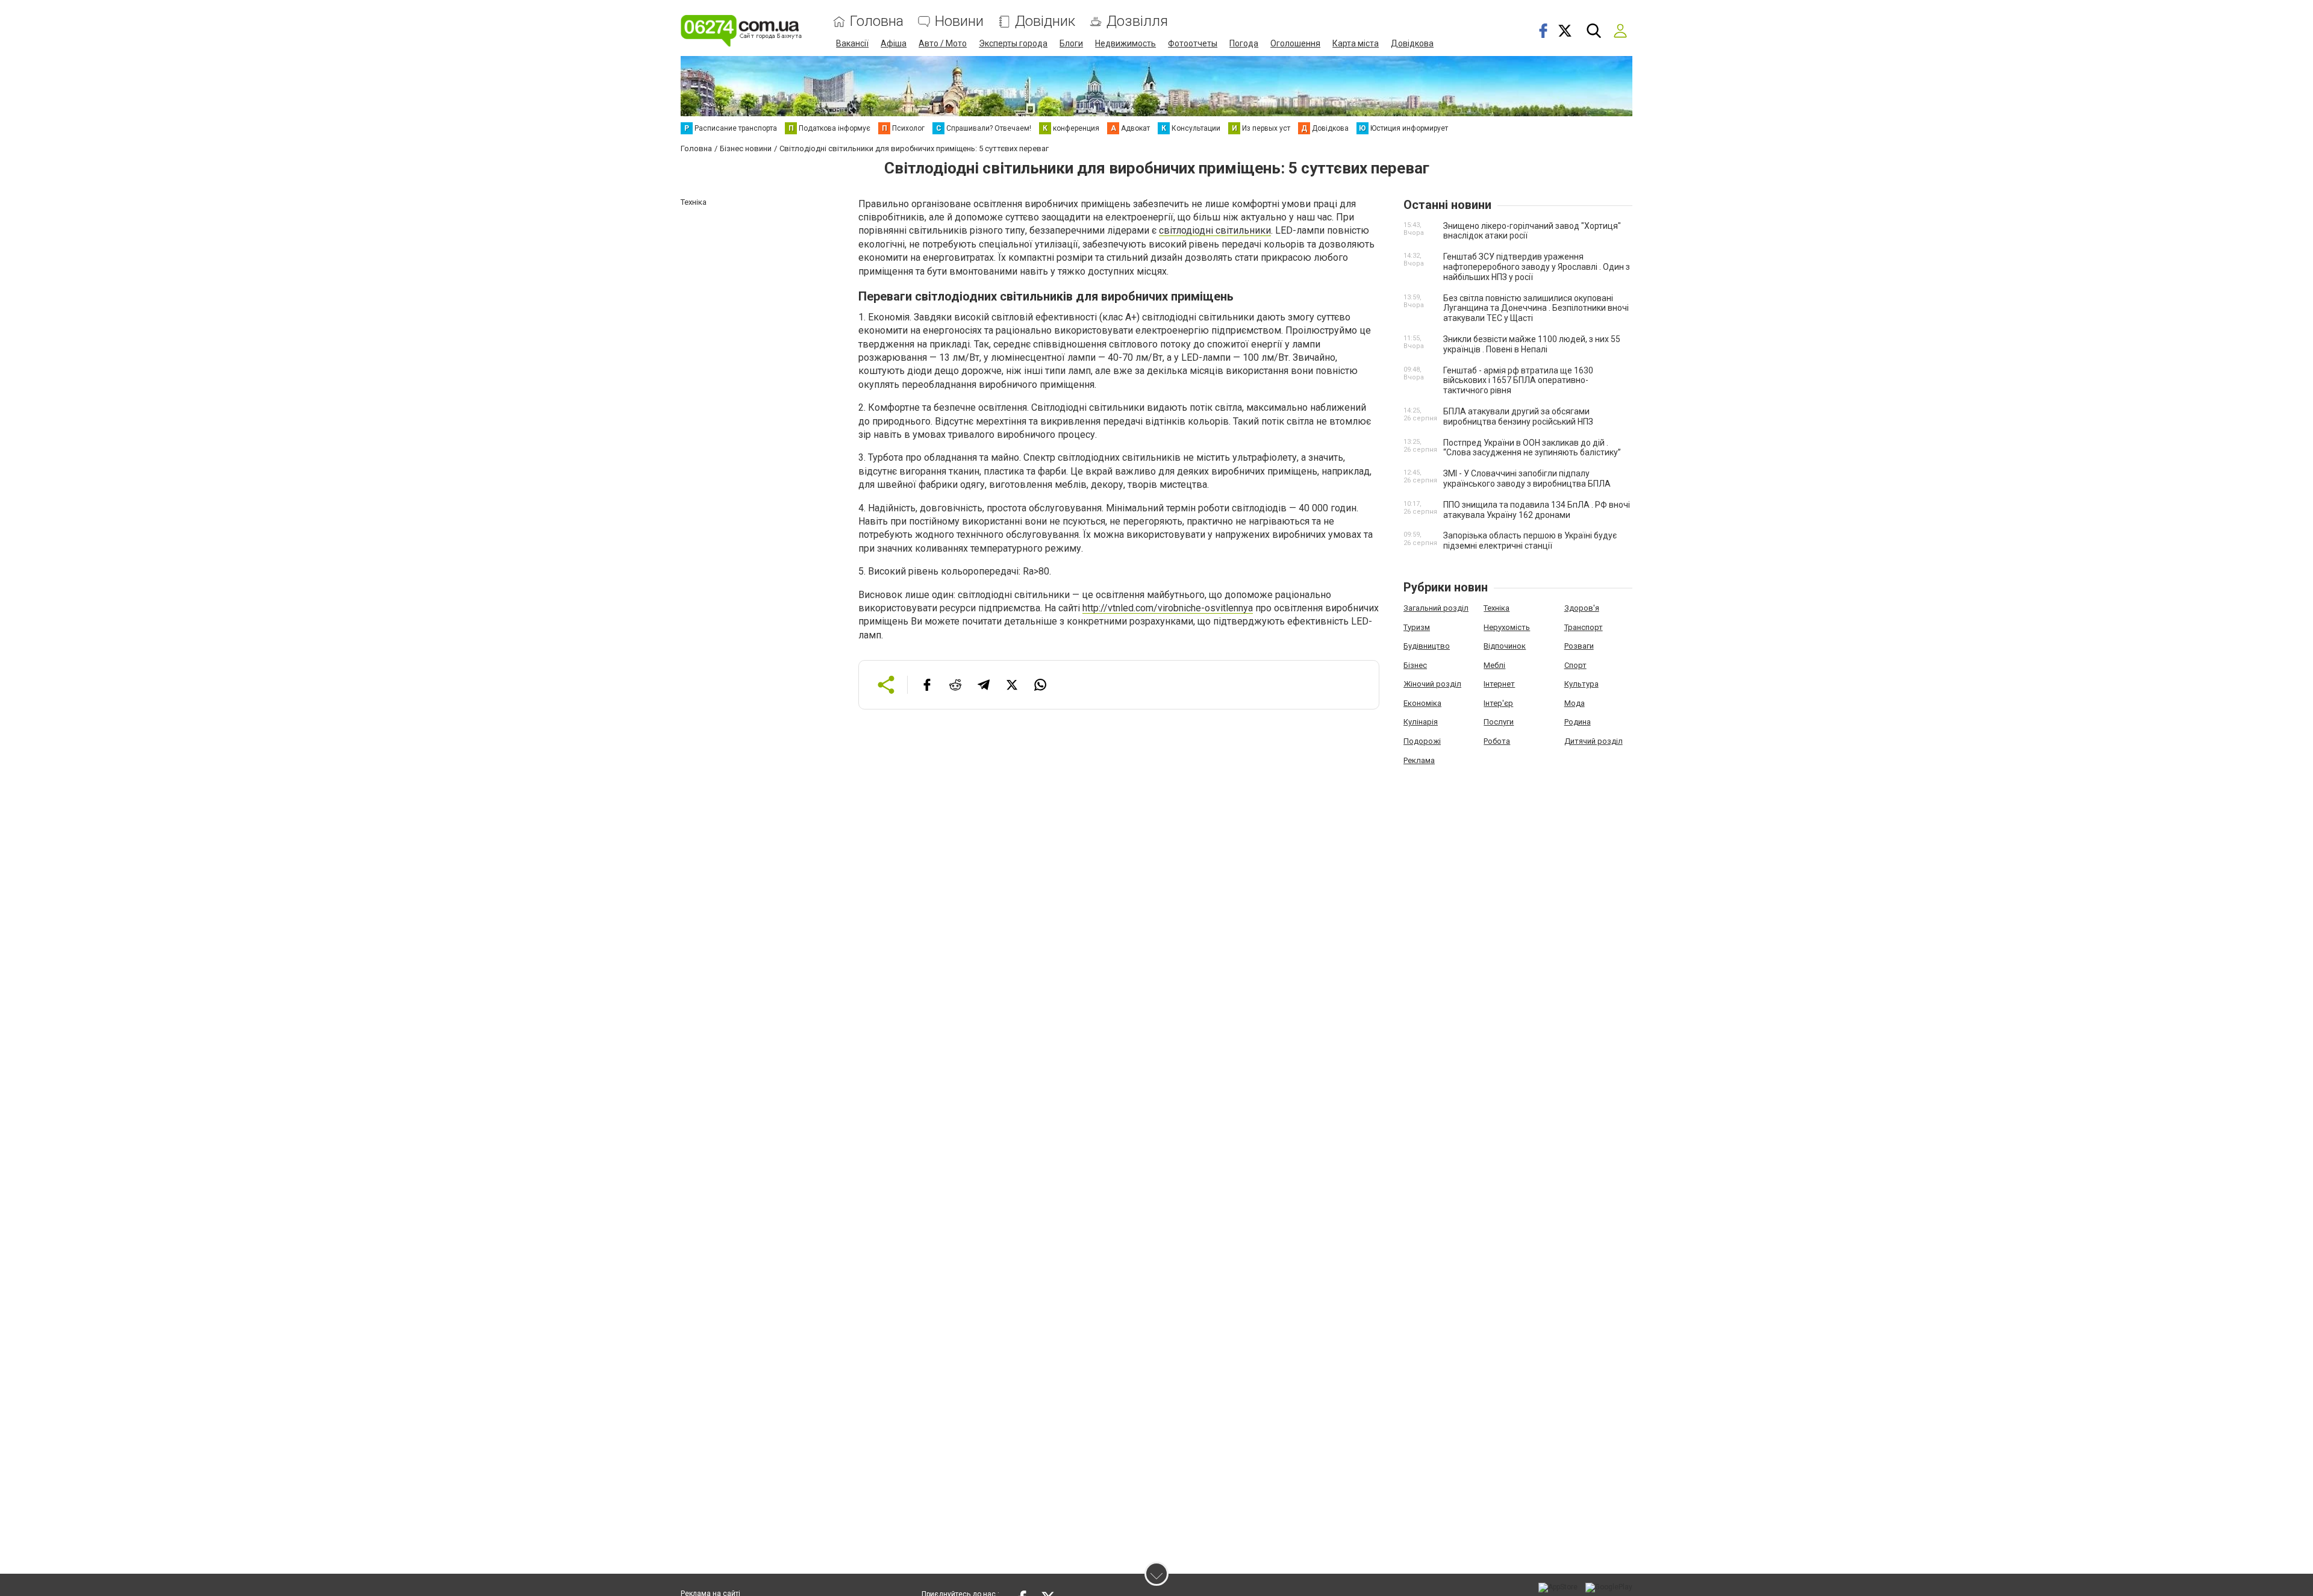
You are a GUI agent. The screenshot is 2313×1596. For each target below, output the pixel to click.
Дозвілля (1137, 21)
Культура (1581, 684)
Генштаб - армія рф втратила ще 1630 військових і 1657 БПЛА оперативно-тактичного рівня (1518, 381)
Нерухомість (1507, 627)
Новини (959, 21)
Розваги (1579, 646)
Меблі (1494, 665)
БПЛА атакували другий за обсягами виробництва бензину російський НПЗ (1518, 416)
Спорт (1575, 665)
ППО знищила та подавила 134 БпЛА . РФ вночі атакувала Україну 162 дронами (1537, 510)
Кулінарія (1421, 722)
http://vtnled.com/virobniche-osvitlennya (1168, 608)
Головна (877, 21)
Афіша (894, 43)
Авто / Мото (943, 43)
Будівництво (1427, 646)
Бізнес (1415, 665)
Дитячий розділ (1594, 741)
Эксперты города (1013, 43)
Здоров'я (1582, 608)
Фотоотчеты (1193, 43)
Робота (1497, 741)
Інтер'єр (1498, 703)
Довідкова (1412, 43)
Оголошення (1295, 43)
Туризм (1417, 627)
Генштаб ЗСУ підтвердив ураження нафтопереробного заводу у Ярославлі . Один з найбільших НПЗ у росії (1537, 267)
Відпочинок (1505, 646)
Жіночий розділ (1432, 684)
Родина (1578, 722)
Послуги (1499, 722)
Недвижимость (1125, 43)
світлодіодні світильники (1215, 230)
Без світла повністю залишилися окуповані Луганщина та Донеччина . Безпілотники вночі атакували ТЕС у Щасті (1536, 308)
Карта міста (1356, 43)
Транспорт (1584, 627)
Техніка (1497, 608)
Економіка (1422, 703)
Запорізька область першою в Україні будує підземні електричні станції (1530, 541)
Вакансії (852, 43)
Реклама (1419, 760)
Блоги (1071, 43)
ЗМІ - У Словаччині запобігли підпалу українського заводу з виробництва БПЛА (1527, 478)
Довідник (1045, 21)
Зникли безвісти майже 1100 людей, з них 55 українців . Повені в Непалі (1532, 344)
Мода (1575, 703)
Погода (1244, 43)
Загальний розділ (1436, 608)
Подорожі (1422, 741)
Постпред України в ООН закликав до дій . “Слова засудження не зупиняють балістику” (1532, 448)
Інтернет (1499, 684)
